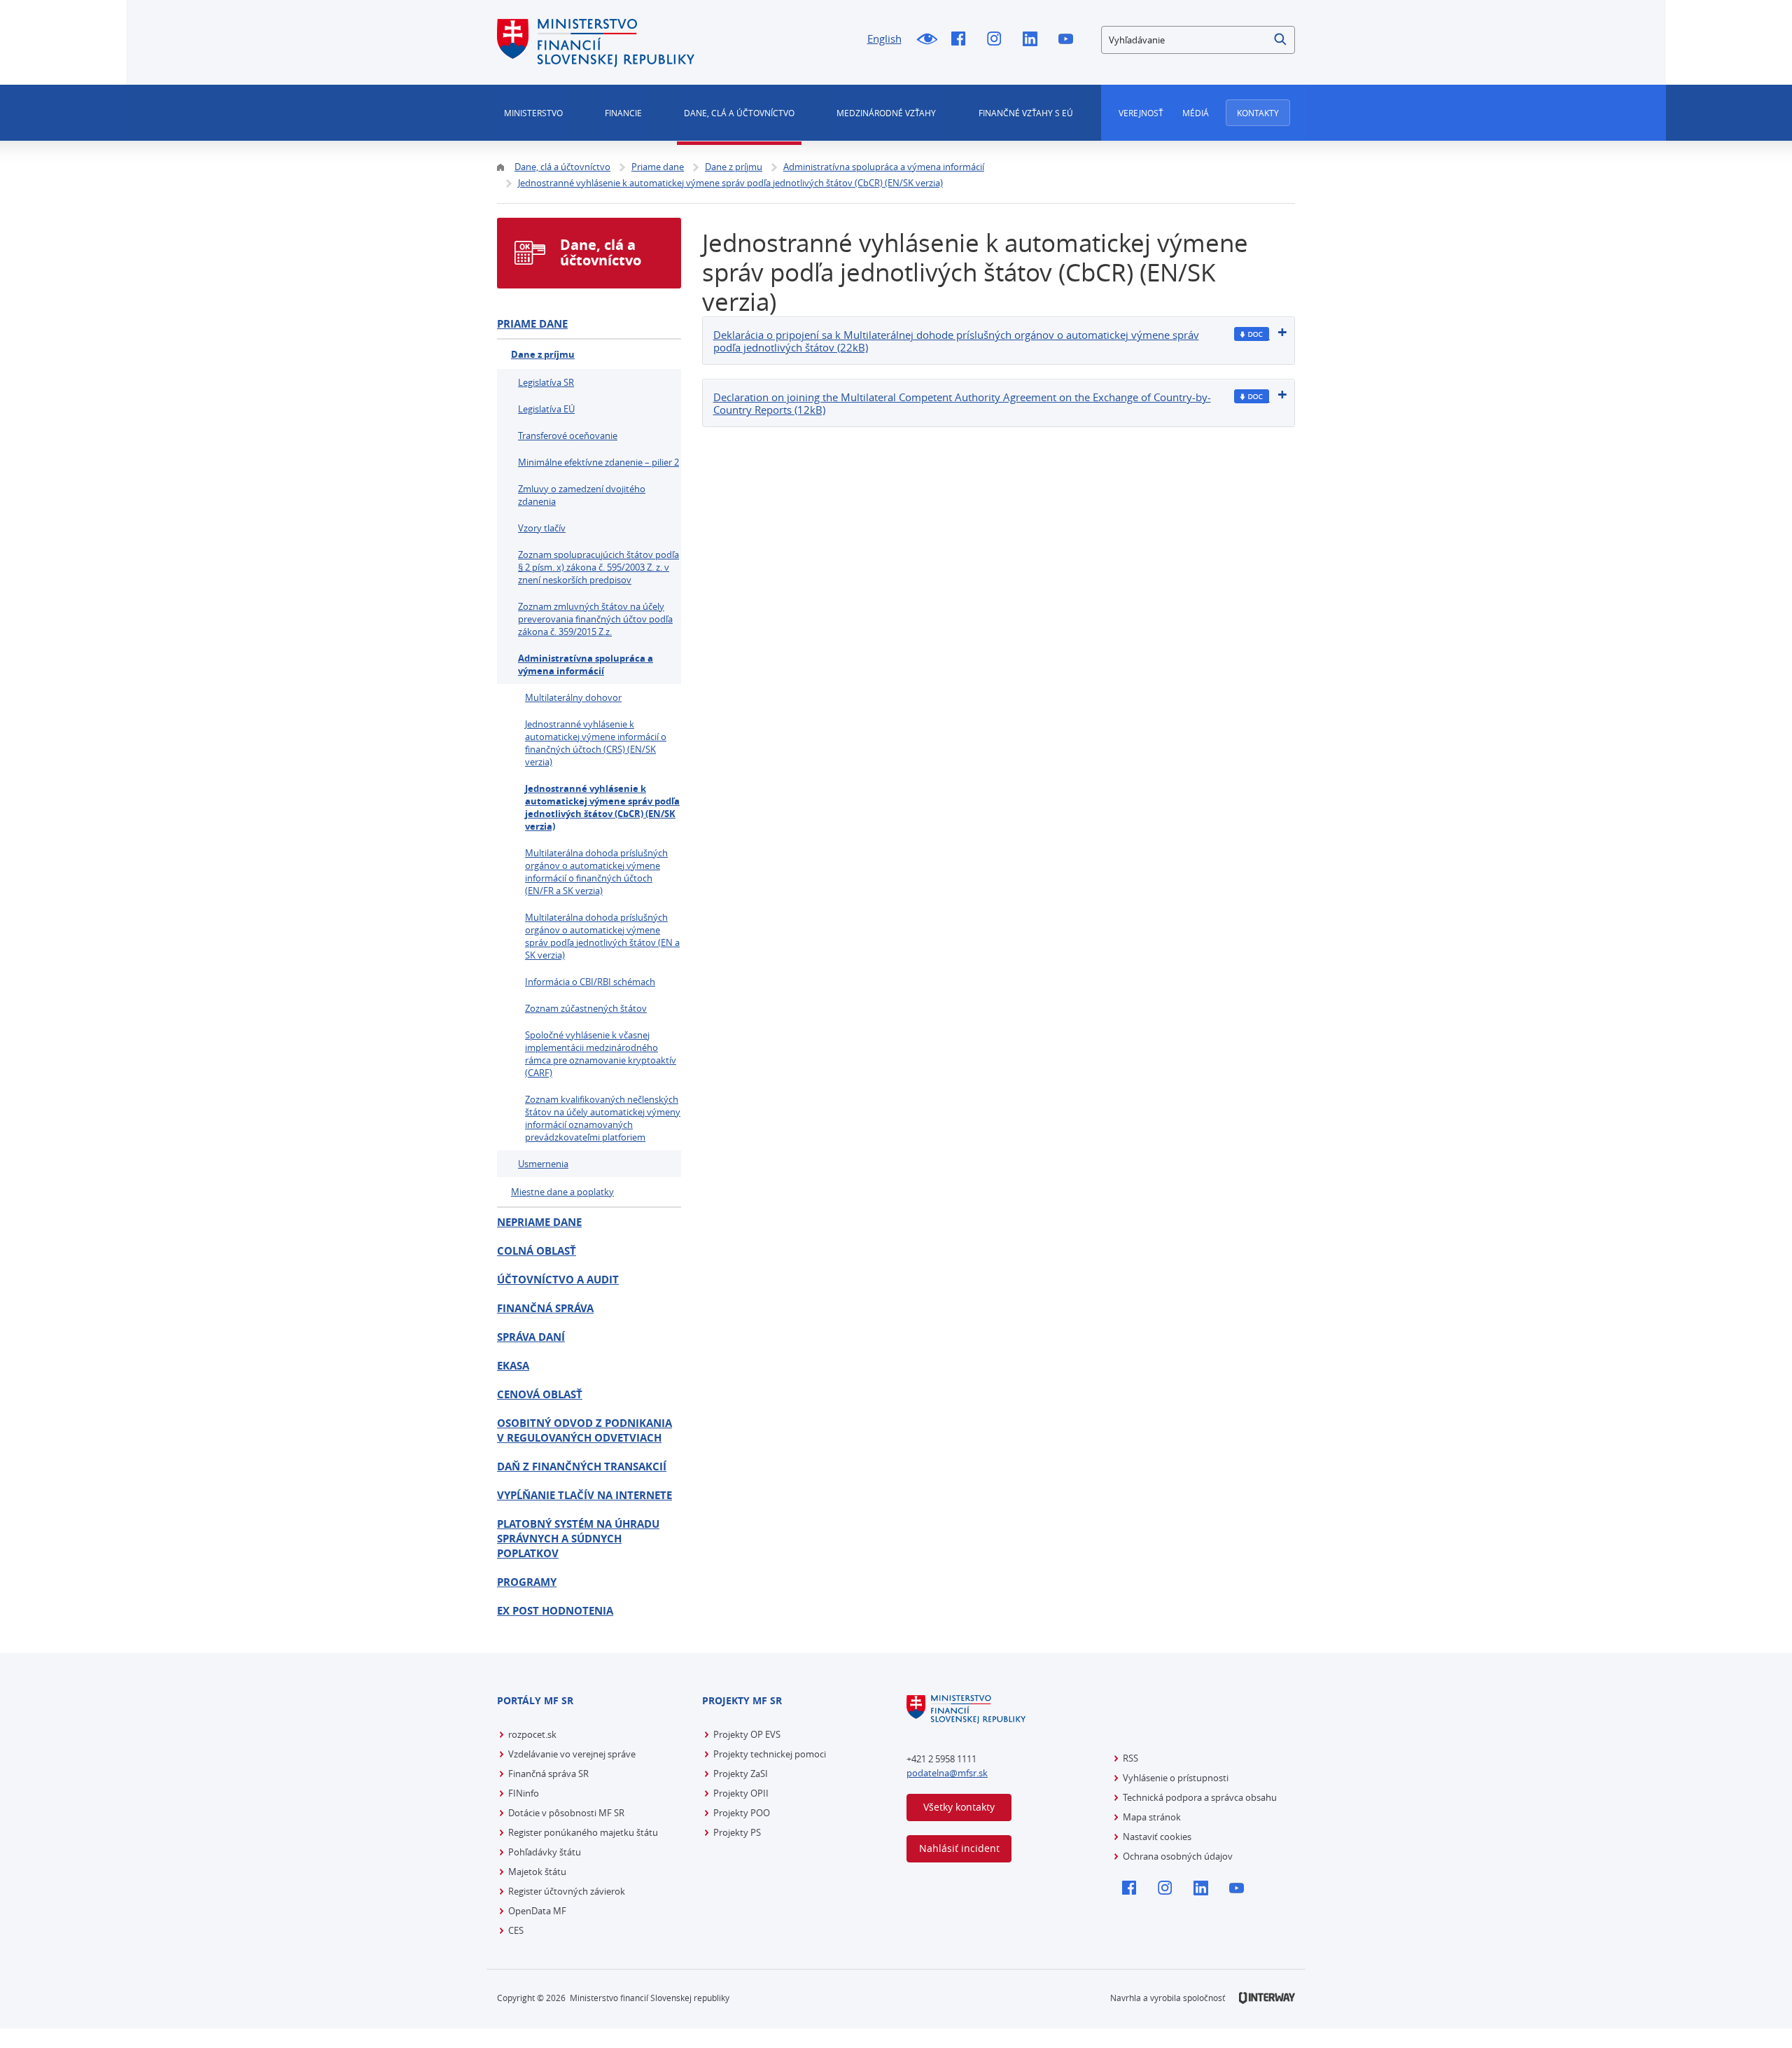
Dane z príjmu (543, 354)
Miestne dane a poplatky (562, 1192)
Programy (527, 1582)
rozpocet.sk (532, 1734)
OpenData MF (537, 1911)
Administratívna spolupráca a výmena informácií (586, 664)
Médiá (1196, 113)
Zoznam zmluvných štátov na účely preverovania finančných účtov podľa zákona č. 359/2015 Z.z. (595, 619)
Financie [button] (623, 113)
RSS (1130, 1758)
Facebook (962, 40)
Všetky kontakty (959, 1807)
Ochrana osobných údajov (1178, 1856)
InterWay (1267, 1998)
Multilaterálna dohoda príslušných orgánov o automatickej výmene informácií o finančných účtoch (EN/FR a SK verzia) (596, 872)
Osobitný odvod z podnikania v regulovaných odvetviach (584, 1430)
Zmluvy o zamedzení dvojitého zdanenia (582, 495)
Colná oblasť (537, 1251)
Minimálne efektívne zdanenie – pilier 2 (598, 462)
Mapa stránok (1152, 1817)
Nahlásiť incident (959, 1848)
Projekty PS (737, 1832)
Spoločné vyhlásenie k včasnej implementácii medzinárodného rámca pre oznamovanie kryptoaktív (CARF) (601, 1054)
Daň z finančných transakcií (582, 1467)
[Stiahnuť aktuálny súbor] (1252, 334)
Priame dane (532, 324)
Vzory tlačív (542, 528)
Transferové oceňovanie (568, 436)
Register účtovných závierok (567, 1891)
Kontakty (1258, 113)
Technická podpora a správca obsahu (1200, 1797)
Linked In (1034, 40)
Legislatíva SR (546, 382)
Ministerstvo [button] (533, 113)
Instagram (998, 40)
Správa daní (531, 1337)
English (884, 39)
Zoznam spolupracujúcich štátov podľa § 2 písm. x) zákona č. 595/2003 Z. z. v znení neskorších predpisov (598, 567)
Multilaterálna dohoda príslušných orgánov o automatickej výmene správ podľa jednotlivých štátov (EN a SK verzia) (602, 936)
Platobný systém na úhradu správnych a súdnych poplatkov (578, 1539)
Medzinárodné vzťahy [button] (886, 113)
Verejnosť (1141, 113)
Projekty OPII (741, 1793)
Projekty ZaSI (741, 1774)
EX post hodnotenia (555, 1611)
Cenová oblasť (540, 1394)
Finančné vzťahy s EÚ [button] (1026, 113)
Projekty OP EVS (747, 1734)
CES (516, 1930)
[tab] (999, 341)
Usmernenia (543, 1164)
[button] (1281, 40)
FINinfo (524, 1793)
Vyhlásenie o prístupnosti (1176, 1778)
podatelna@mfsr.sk (947, 1773)
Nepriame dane (539, 1222)
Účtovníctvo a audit (558, 1280)
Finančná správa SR (548, 1774)
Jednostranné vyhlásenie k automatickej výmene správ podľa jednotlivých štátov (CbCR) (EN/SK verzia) (602, 807)
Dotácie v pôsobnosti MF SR (566, 1813)
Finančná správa (545, 1308)
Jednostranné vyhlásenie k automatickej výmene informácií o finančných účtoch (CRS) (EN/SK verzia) (596, 743)
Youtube (1069, 40)
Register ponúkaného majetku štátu (583, 1832)
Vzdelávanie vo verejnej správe (572, 1754)
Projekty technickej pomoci (770, 1754)
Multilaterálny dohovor (573, 697)
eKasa (513, 1366)
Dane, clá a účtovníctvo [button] (739, 113)
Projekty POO (742, 1813)
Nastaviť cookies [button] (1157, 1837)
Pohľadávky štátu (545, 1852)
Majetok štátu (537, 1872)
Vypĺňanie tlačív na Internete (584, 1495)
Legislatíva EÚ (546, 409)
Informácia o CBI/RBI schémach (590, 982)
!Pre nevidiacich (926, 40)
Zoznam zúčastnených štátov (586, 1008)
